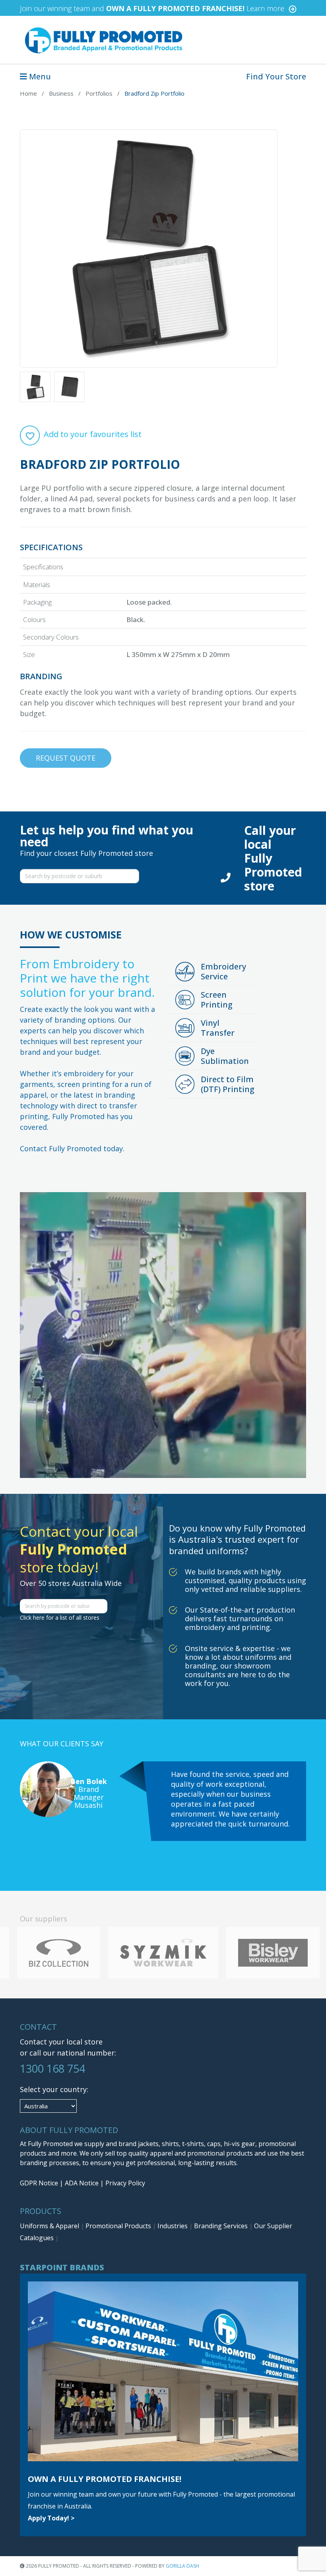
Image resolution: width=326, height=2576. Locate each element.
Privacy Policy (125, 2183)
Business (61, 93)
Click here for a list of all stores (60, 1617)
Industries (173, 2226)
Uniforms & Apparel (50, 2226)
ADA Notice (82, 2183)
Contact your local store (61, 2042)
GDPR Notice (39, 2183)
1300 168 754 (52, 2068)
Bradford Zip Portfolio (154, 93)
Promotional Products (119, 2226)
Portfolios (99, 93)
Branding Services (222, 2226)
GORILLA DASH (182, 2566)
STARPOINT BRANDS (62, 2267)
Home (28, 93)
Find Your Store (276, 76)
